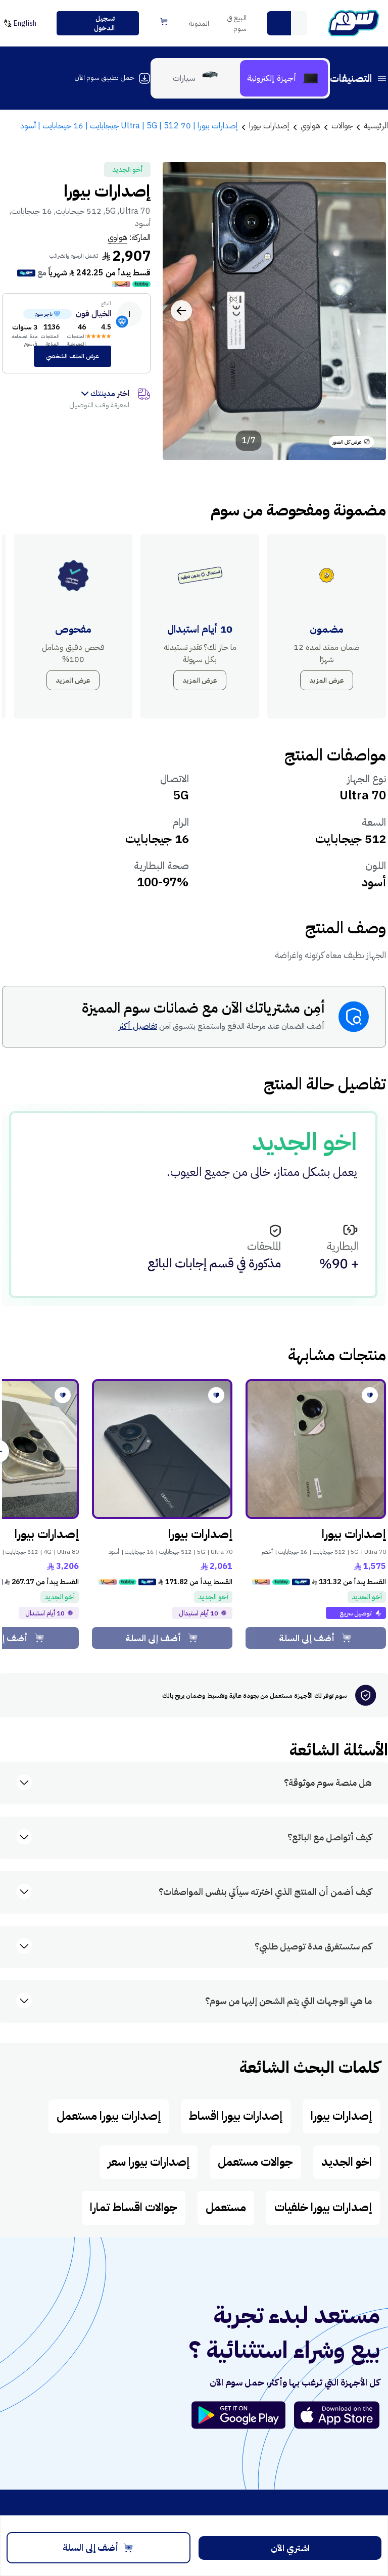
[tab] (284, 78)
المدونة (199, 23)
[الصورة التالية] (181, 311)
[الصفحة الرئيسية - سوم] (354, 23)
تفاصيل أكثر (138, 1026)
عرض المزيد (327, 680)
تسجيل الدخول (104, 23)
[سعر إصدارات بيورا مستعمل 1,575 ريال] (316, 1449)
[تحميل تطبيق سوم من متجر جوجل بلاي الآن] (243, 2415)
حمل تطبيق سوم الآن (104, 78)
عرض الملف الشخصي (72, 356)
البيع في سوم (237, 23)
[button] (279, 23)
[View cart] (164, 22)
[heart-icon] (370, 1395)
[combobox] (287, 23)
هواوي (117, 237)
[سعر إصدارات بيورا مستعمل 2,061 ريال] (162, 1449)
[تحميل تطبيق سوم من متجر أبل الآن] (337, 2415)
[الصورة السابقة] (367, 311)
